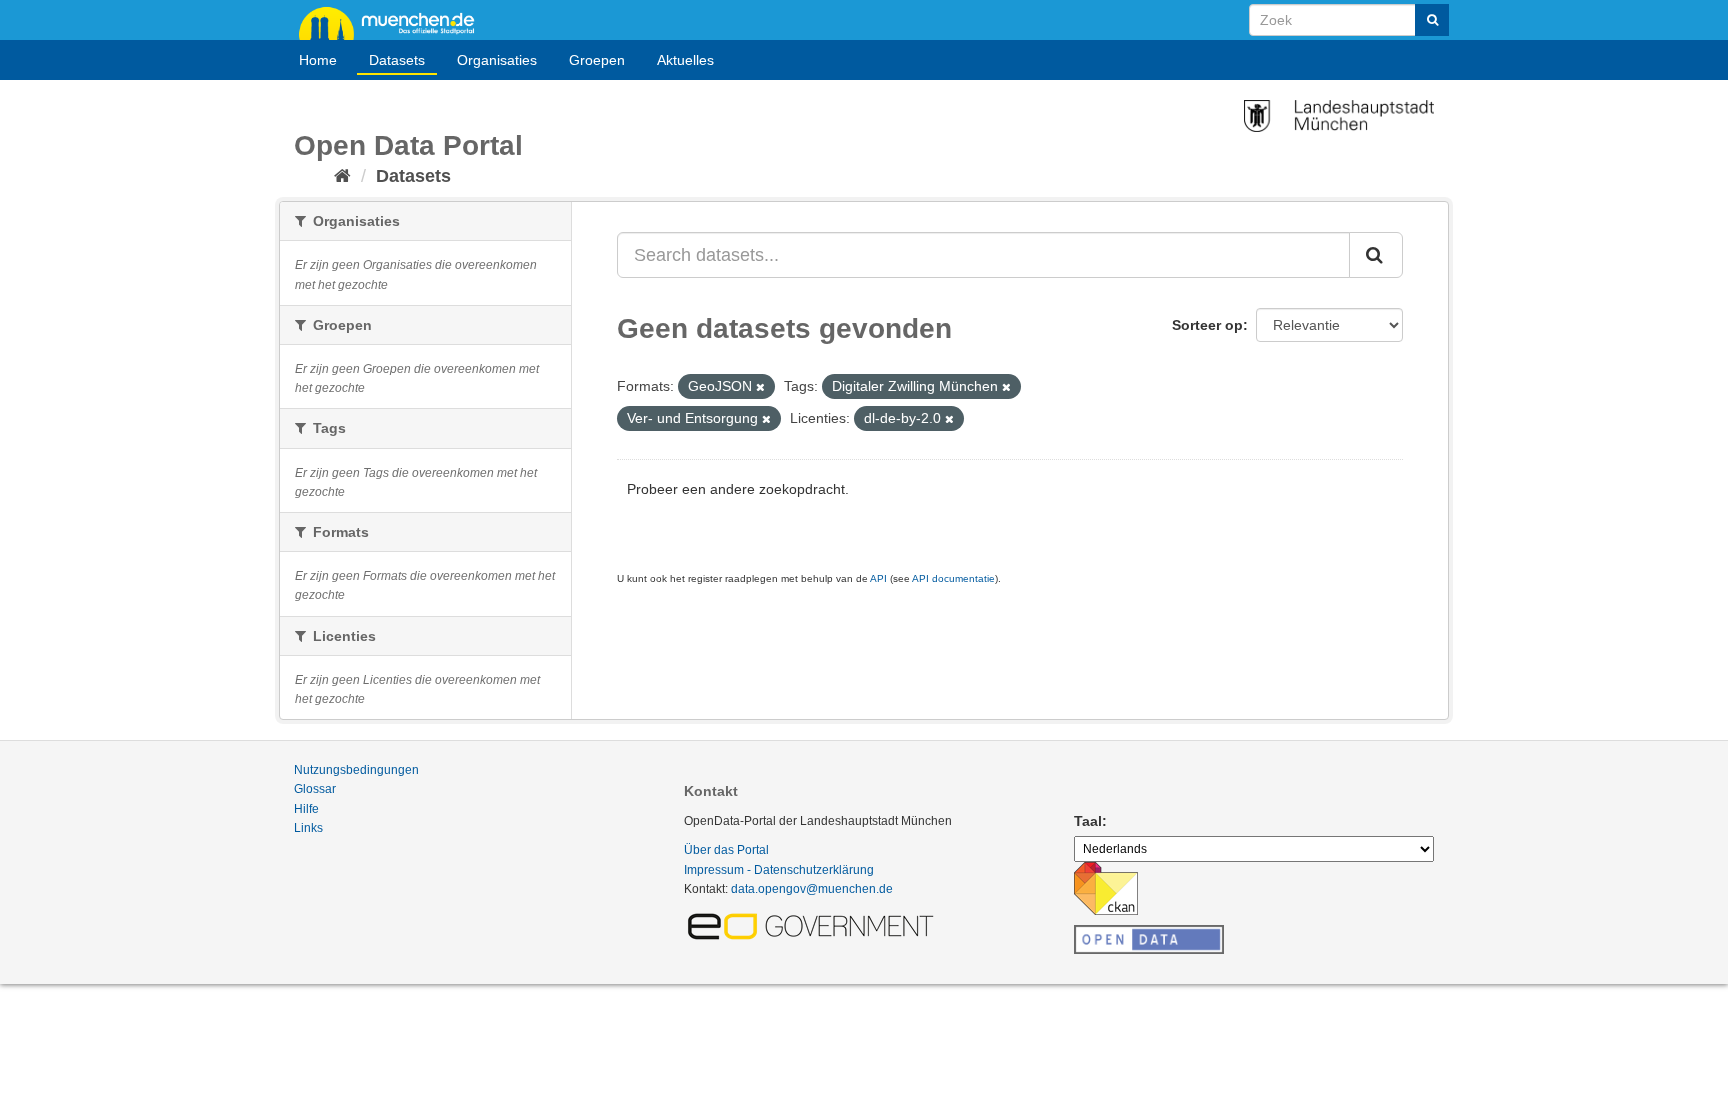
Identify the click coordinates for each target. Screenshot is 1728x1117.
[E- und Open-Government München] (814, 925)
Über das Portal (726, 850)
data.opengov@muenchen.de (812, 889)
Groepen (597, 60)
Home (318, 60)
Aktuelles (685, 60)
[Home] (342, 176)
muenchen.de (394, 22)
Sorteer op (1207, 325)
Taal (1088, 821)
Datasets (397, 60)
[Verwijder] (760, 387)
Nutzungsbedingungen (356, 770)
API (878, 578)
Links (308, 828)
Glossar (315, 789)
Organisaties (497, 60)
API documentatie (953, 578)
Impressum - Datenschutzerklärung (779, 870)
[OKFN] (1149, 934)
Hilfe (306, 809)
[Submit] (1432, 20)
